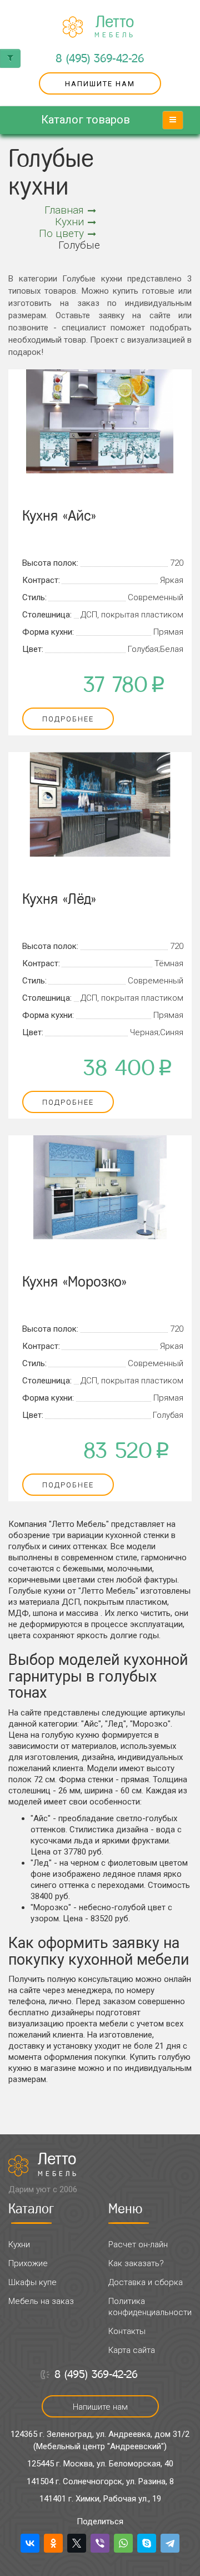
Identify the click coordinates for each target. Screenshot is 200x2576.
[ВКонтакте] (30, 2543)
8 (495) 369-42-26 (100, 58)
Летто (115, 27)
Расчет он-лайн (138, 2244)
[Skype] (147, 2543)
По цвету (61, 233)
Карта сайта (132, 2350)
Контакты (127, 2331)
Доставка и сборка (146, 2282)
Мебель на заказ (41, 2301)
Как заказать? (136, 2263)
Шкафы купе (32, 2282)
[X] (77, 2543)
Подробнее (68, 719)
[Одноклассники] (53, 2543)
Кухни (69, 222)
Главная (64, 210)
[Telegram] (170, 2543)
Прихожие (28, 2263)
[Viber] (100, 2543)
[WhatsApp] (123, 2543)
